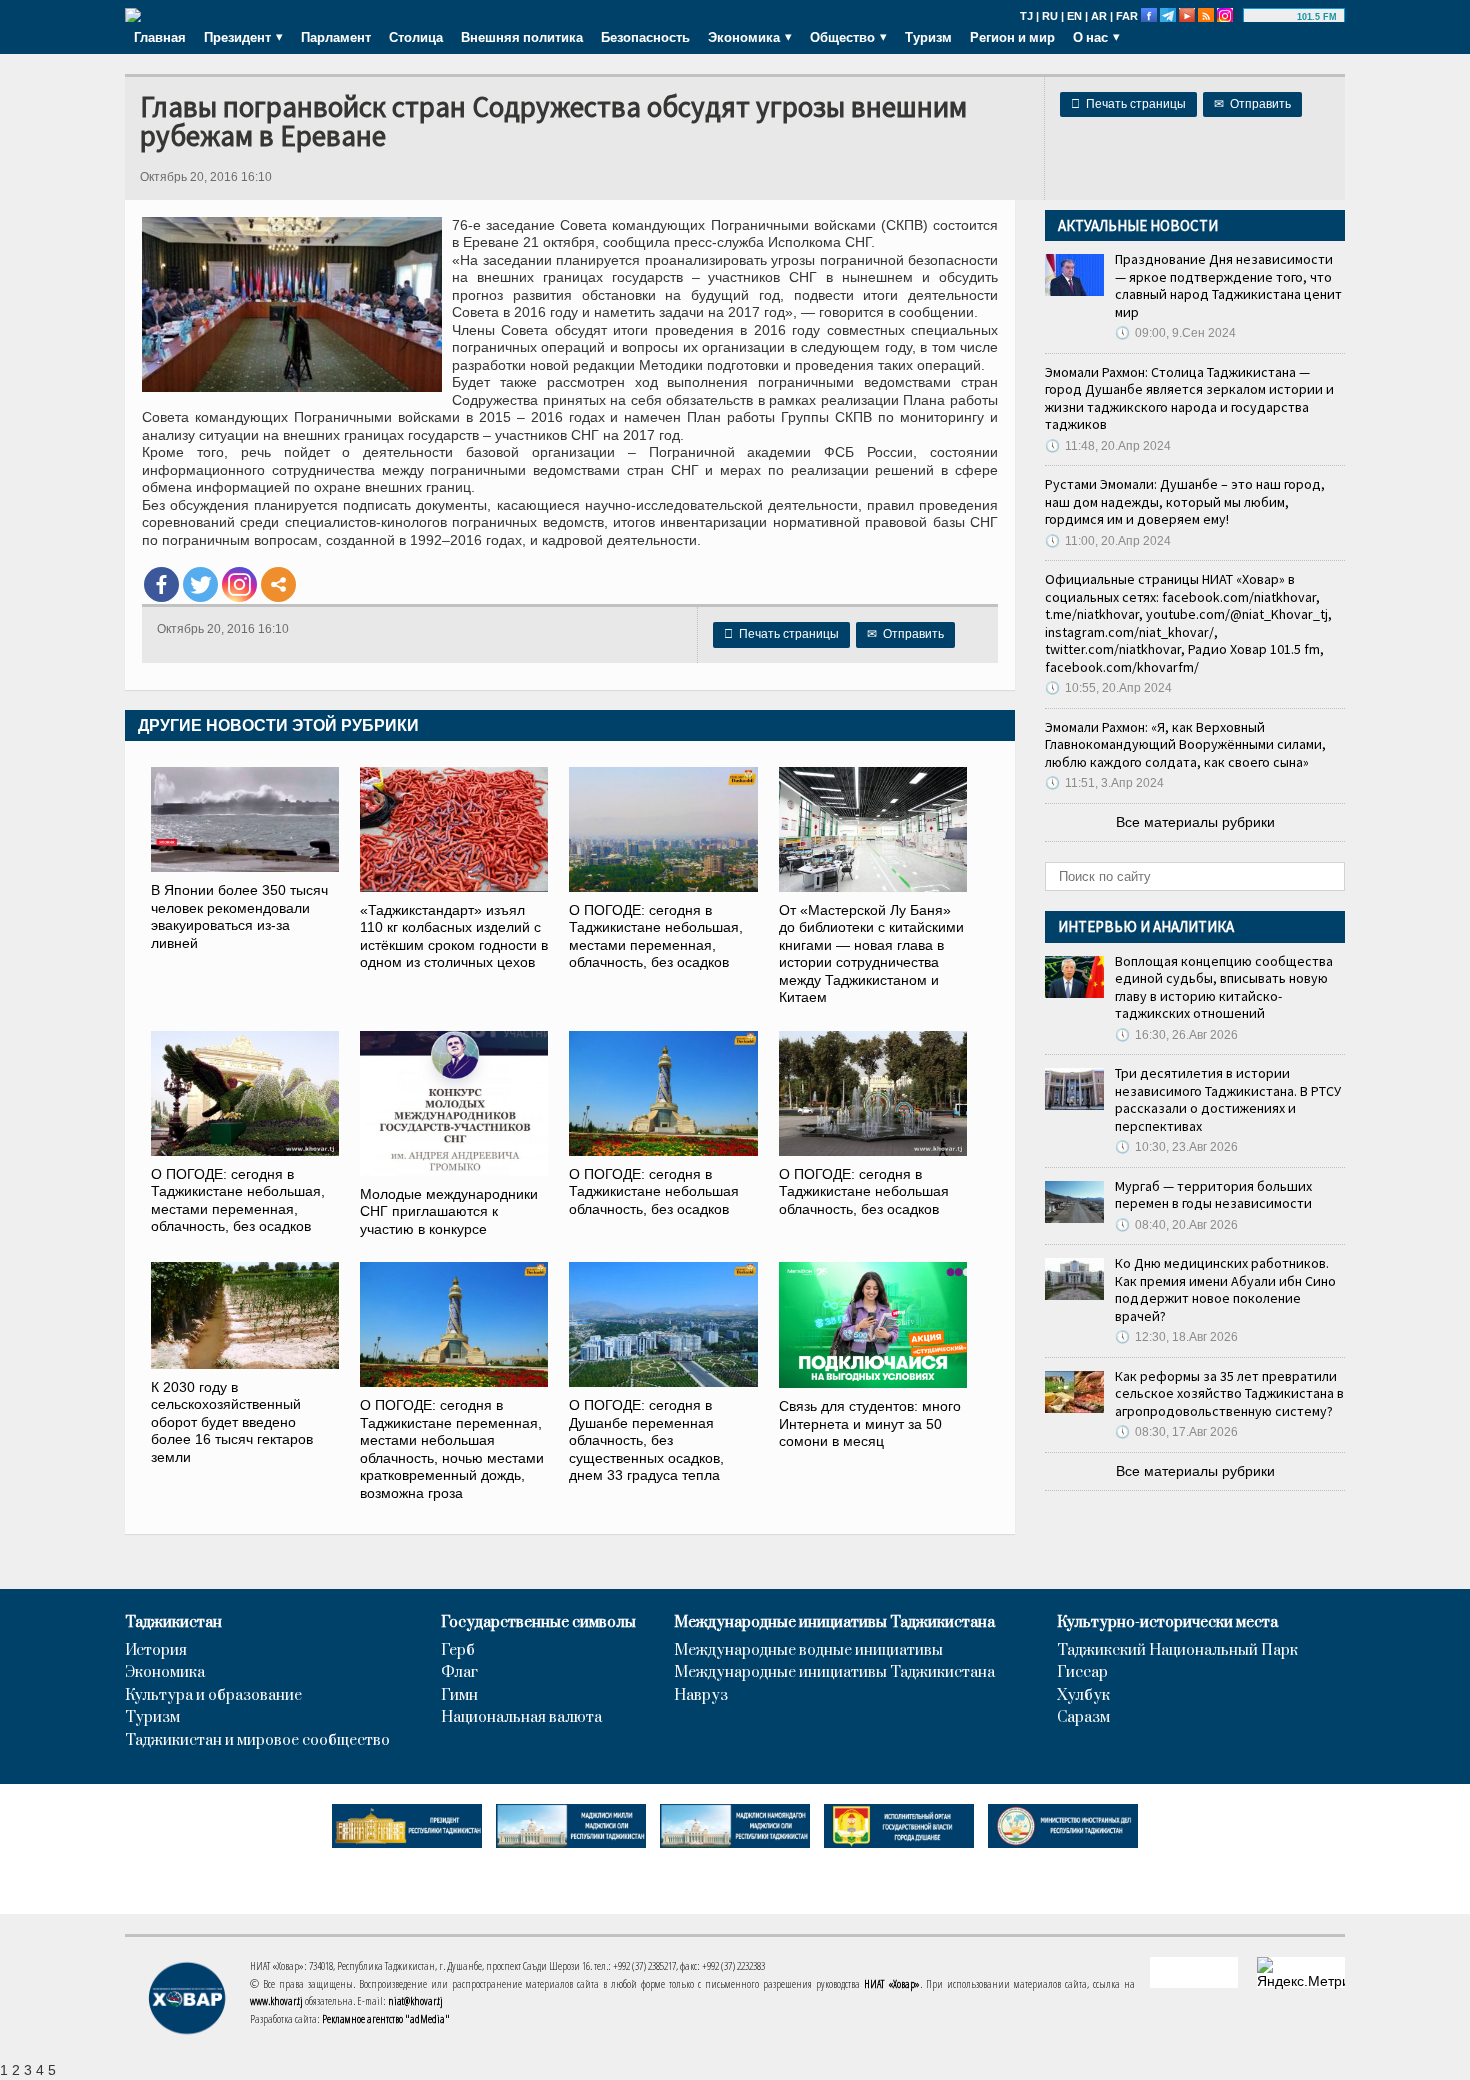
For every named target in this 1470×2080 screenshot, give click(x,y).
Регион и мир (1012, 37)
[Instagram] (239, 584)
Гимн (459, 1696)
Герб (458, 1651)
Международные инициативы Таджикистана (834, 1623)
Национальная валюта (521, 1718)
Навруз (701, 1696)
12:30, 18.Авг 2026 (1176, 1337)
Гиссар (1082, 1673)
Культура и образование (213, 1696)
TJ (1026, 16)
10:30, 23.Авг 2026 (1176, 1147)
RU (1050, 16)
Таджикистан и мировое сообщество (257, 1741)
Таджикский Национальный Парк (1177, 1651)
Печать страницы (1128, 104)
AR (1099, 16)
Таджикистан (173, 1623)
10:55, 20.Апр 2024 (1108, 688)
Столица (416, 37)
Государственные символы (538, 1623)
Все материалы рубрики (1195, 822)
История (156, 1651)
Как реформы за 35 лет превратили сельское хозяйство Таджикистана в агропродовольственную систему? (1229, 1393)
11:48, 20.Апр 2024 (1108, 446)
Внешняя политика (522, 37)
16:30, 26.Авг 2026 (1176, 1035)
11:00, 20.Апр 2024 (1108, 541)
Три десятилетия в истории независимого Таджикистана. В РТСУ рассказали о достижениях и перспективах (1228, 1099)
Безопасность (645, 37)
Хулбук (1083, 1696)
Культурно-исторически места (1167, 1623)
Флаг (459, 1673)
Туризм (928, 37)
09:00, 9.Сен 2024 (1175, 333)
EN (1074, 16)
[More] (278, 584)
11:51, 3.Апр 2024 (1104, 783)
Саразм (1083, 1718)
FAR (1127, 16)
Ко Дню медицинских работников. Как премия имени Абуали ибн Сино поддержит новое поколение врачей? (1225, 1289)
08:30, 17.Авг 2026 (1176, 1432)
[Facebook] (161, 584)
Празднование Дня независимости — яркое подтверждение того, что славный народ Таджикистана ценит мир (1228, 285)
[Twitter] (200, 584)
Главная (160, 37)
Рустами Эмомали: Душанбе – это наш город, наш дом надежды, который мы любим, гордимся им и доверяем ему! (1185, 501)
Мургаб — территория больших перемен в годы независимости (1213, 1195)
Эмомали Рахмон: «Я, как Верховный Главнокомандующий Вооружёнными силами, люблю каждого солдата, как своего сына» (1185, 744)
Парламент (336, 37)
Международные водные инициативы (808, 1651)
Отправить (1252, 104)
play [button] (1273, 17)
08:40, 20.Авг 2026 (1176, 1225)
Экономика (165, 1673)
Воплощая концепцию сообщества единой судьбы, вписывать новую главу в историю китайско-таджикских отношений (1224, 987)
